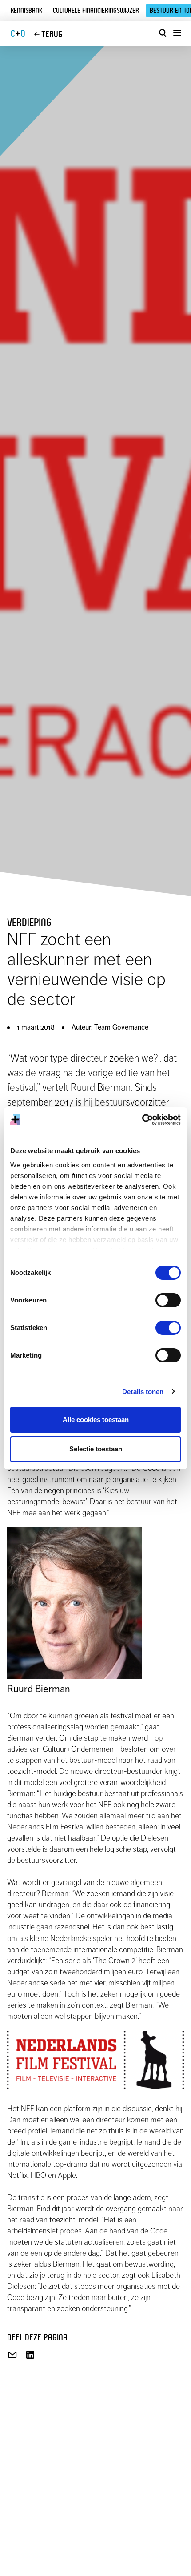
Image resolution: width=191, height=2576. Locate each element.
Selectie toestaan (96, 1449)
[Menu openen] (177, 33)
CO (18, 34)
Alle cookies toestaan (96, 1420)
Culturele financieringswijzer (96, 10)
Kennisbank (26, 10)
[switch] (168, 1300)
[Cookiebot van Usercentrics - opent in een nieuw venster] (142, 1120)
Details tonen (143, 1392)
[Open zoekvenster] (163, 33)
